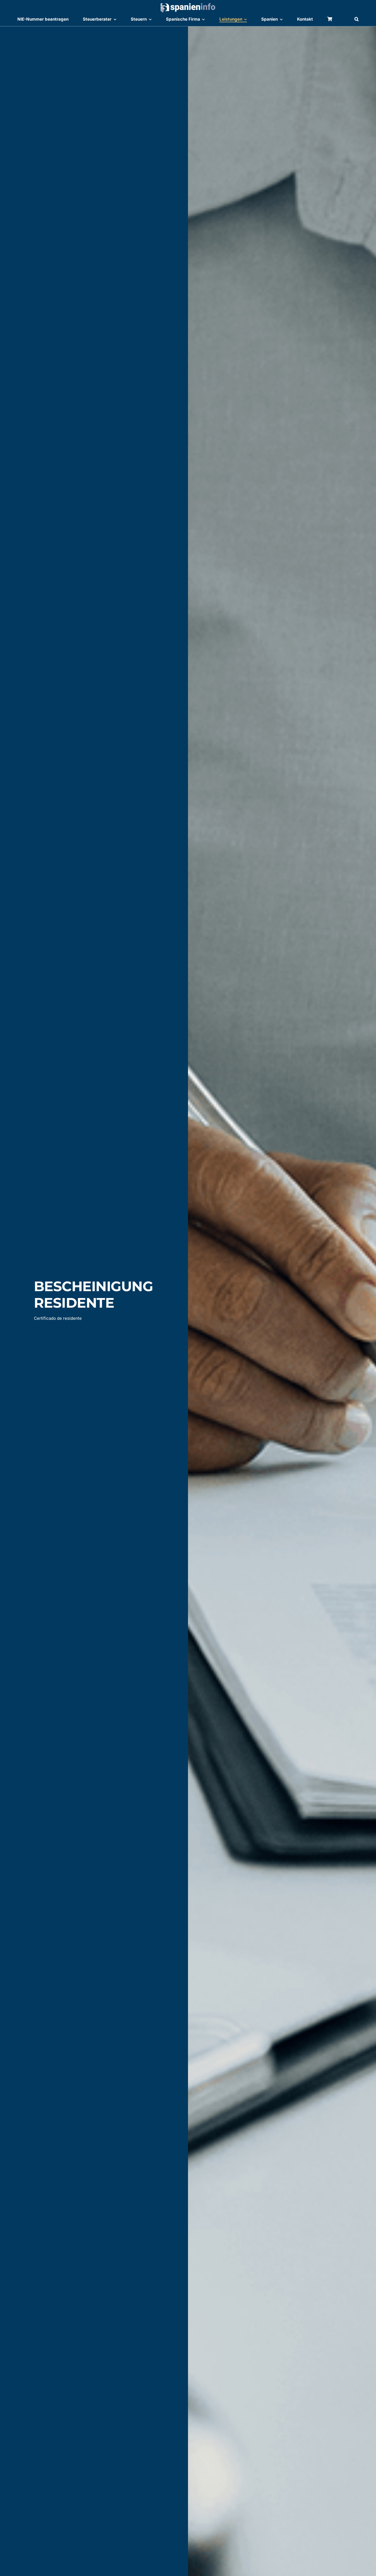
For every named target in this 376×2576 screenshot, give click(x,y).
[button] (357, 20)
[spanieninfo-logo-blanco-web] (188, 5)
